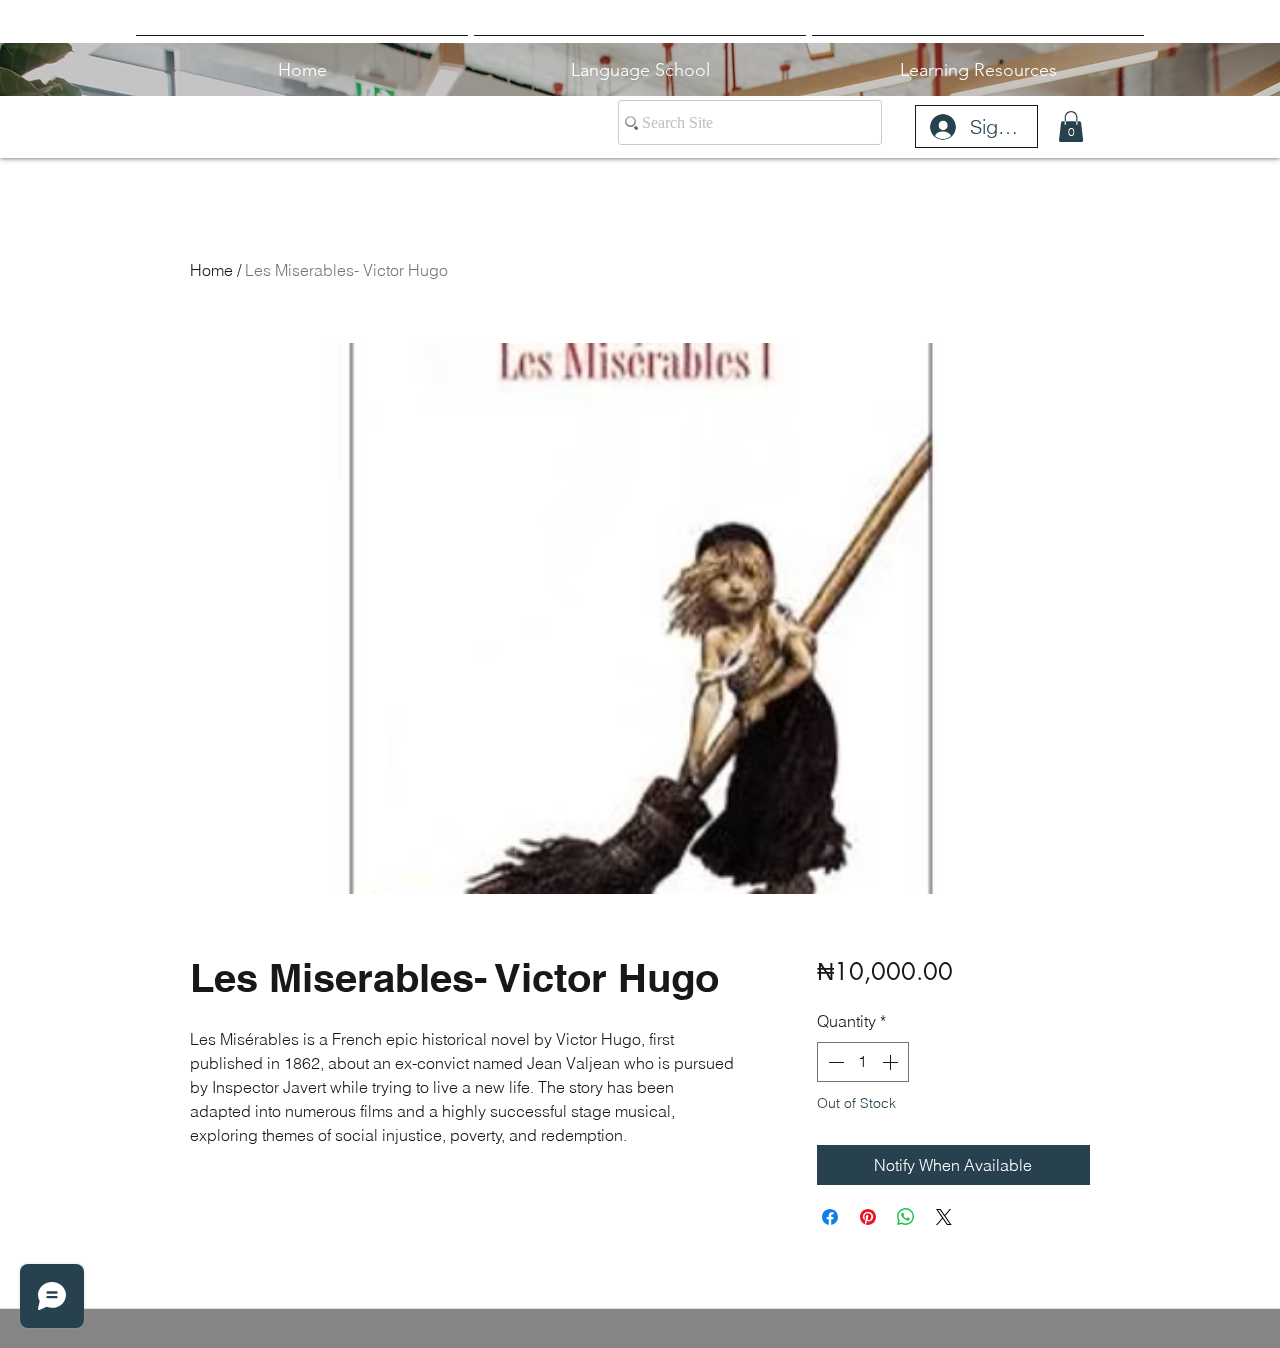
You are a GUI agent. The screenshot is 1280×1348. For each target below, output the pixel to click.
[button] (1071, 126)
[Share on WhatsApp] (906, 1217)
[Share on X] (944, 1217)
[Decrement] (834, 1062)
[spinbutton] (863, 1062)
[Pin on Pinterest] (868, 1217)
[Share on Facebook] (830, 1217)
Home (211, 270)
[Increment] (892, 1062)
